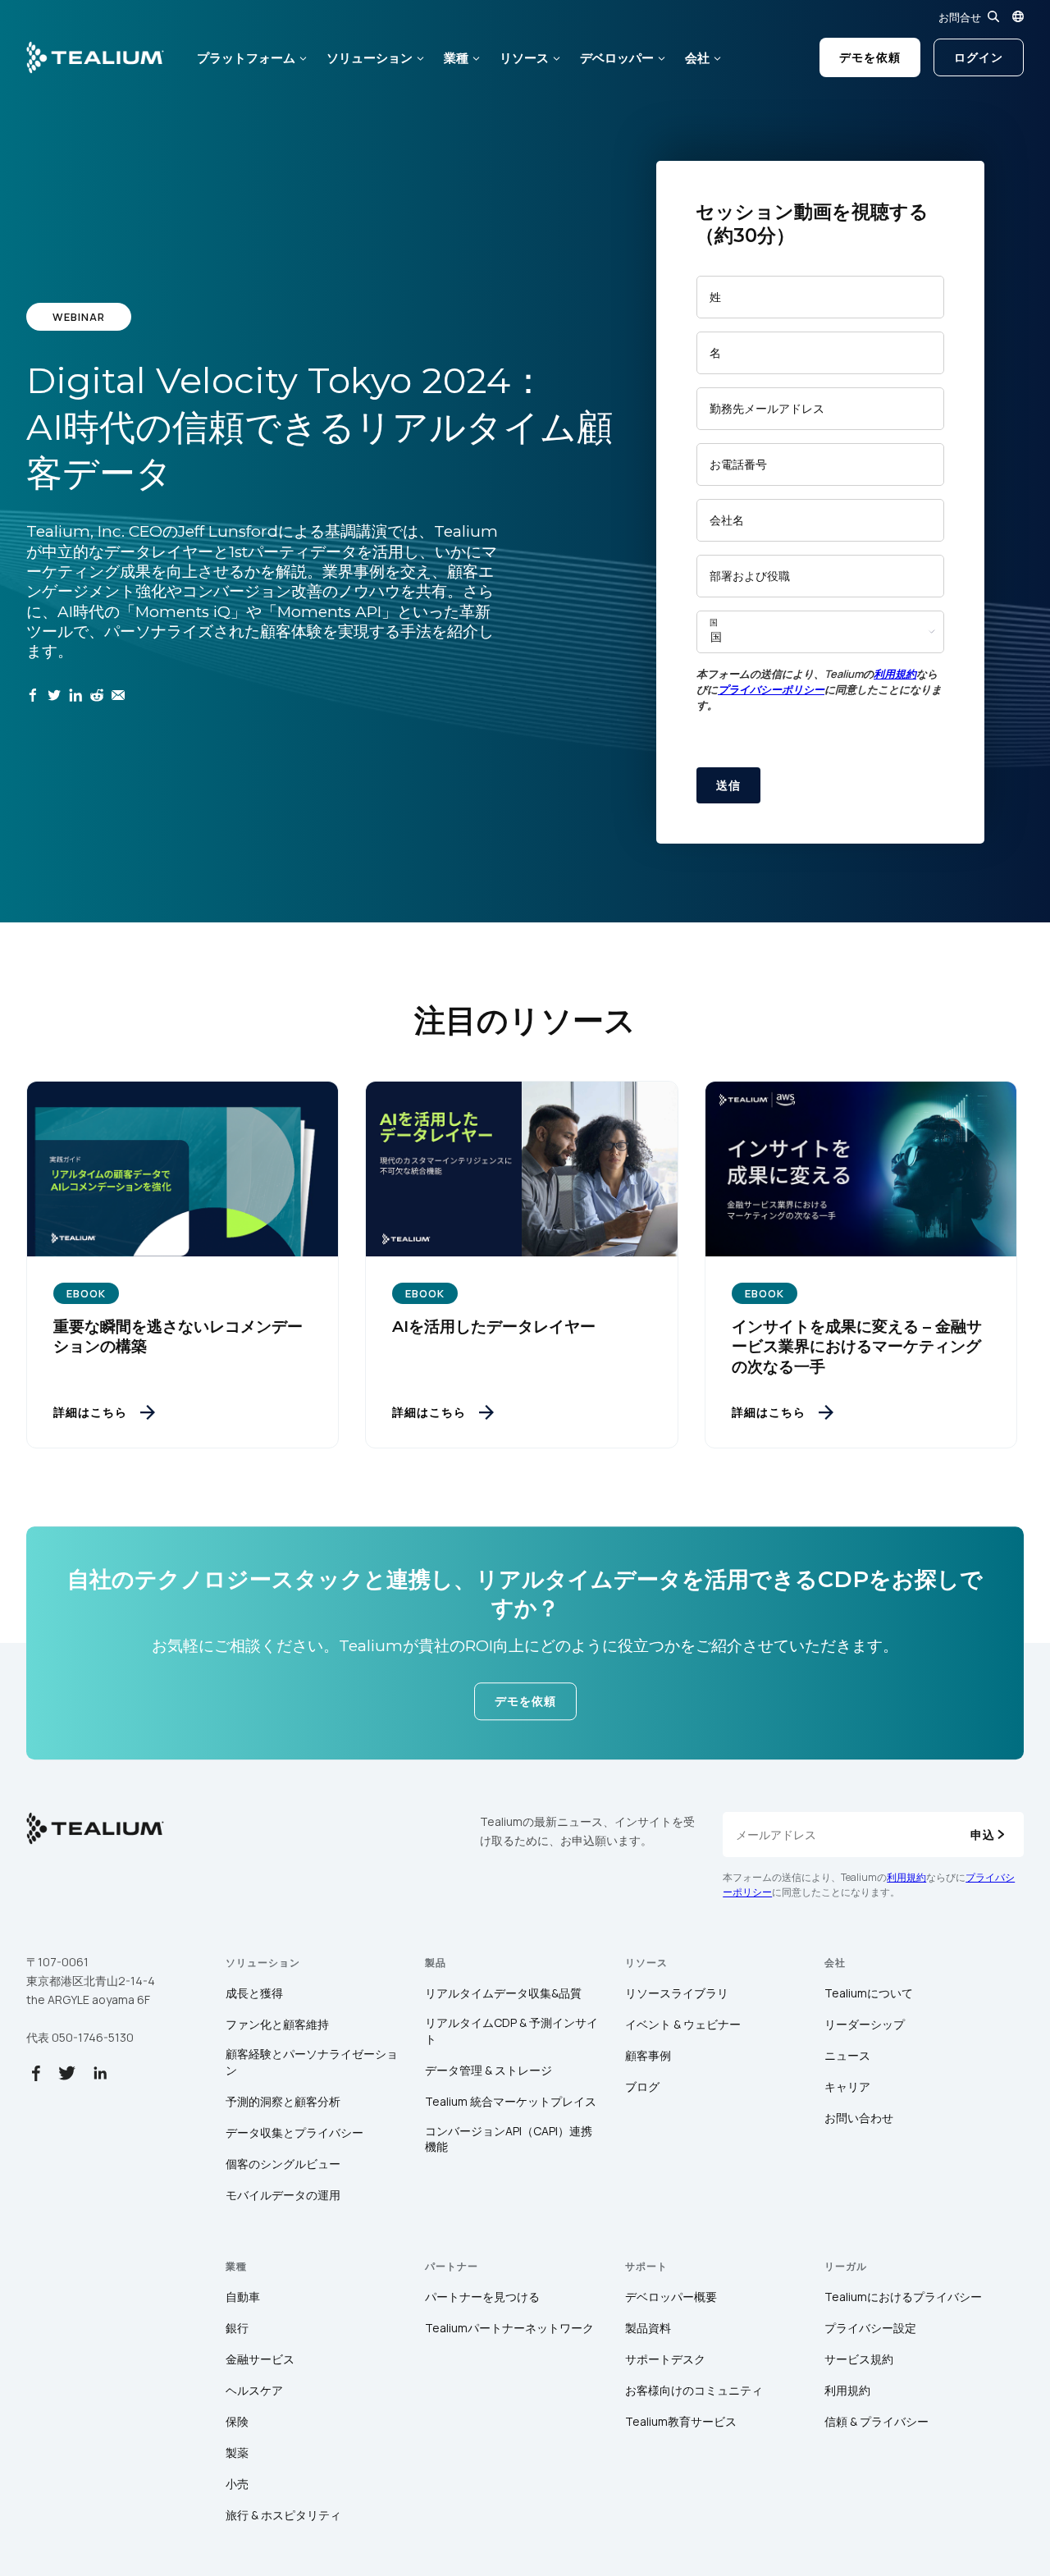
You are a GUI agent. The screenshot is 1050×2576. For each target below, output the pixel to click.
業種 (456, 58)
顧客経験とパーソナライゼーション (312, 2062)
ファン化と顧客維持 (277, 2024)
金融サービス (260, 2359)
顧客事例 (648, 2055)
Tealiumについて (869, 1993)
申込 (983, 1835)
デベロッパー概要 (671, 2297)
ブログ (642, 2086)
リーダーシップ (865, 2024)
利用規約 (895, 674)
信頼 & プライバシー (877, 2421)
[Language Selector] (1018, 16)
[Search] (993, 16)
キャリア (847, 2086)
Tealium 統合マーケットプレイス (511, 2101)
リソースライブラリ (677, 1993)
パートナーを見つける (482, 2297)
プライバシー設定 (870, 2328)
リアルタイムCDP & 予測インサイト (511, 2031)
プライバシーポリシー (771, 689)
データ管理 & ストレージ (488, 2070)
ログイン (979, 57)
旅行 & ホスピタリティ (283, 2515)
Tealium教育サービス (681, 2421)
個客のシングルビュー (283, 2164)
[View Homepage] (95, 57)
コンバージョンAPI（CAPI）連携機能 (509, 2139)
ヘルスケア (254, 2390)
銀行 (237, 2328)
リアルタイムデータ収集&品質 (503, 1993)
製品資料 (648, 2328)
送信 (728, 785)
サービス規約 (859, 2359)
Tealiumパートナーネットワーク (509, 2328)
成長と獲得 (254, 1993)
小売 (237, 2484)
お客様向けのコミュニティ (694, 2390)
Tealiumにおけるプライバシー (903, 2297)
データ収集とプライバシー (294, 2132)
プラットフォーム (246, 58)
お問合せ (960, 17)
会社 (697, 58)
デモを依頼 (870, 57)
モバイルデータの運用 (283, 2195)
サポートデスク (665, 2359)
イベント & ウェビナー (683, 2024)
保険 (237, 2421)
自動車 (243, 2297)
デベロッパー (617, 58)
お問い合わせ (859, 2118)
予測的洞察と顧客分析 (283, 2101)
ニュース (847, 2055)
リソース (524, 58)
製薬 (237, 2452)
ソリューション (370, 58)
